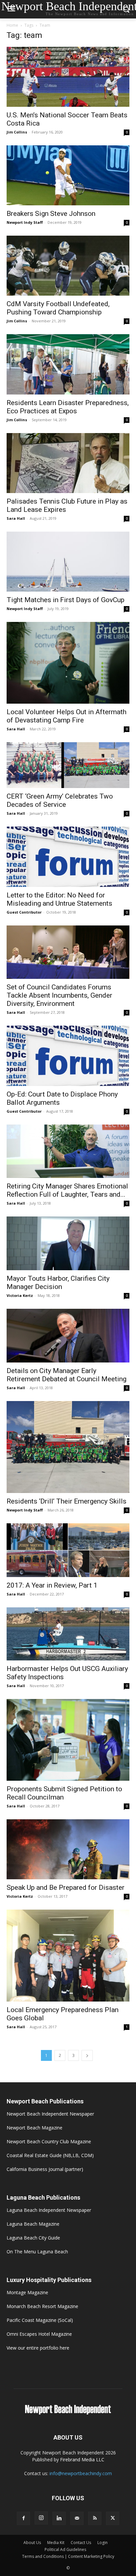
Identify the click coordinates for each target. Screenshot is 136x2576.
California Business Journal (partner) (45, 2169)
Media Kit (56, 2543)
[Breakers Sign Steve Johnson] (68, 175)
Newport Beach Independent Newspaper (50, 2114)
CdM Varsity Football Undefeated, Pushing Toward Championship (58, 308)
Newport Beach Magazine (34, 2128)
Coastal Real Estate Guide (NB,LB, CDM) (50, 2155)
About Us (32, 2543)
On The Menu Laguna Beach (37, 2252)
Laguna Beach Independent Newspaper (49, 2210)
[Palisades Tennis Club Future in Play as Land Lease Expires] (68, 463)
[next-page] (87, 2055)
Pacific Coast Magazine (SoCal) (40, 2320)
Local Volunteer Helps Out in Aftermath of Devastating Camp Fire (67, 716)
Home (12, 25)
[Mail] (77, 2518)
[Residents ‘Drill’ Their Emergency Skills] (68, 1447)
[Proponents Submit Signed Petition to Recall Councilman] (68, 1740)
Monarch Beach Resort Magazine (42, 2306)
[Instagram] (41, 2518)
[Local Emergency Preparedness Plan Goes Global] (68, 1956)
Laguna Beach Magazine (33, 2224)
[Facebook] (23, 2518)
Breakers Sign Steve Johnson (51, 214)
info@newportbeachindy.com (81, 2473)
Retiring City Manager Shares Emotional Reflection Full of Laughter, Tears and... (67, 1190)
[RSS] (95, 2518)
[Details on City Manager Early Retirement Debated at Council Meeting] (68, 1336)
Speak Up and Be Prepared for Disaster (66, 1888)
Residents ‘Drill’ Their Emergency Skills (67, 1501)
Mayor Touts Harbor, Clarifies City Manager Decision (58, 1283)
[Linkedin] (59, 2518)
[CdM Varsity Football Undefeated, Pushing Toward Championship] (68, 266)
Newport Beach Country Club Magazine (49, 2141)
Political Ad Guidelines (65, 2549)
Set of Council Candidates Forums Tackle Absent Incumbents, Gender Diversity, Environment (59, 995)
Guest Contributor (24, 912)
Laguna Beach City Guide (33, 2238)
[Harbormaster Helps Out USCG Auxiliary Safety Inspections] (68, 1634)
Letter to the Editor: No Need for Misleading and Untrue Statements (59, 899)
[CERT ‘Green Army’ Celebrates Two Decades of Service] (68, 765)
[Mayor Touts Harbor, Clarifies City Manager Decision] (68, 1243)
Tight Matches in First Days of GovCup (66, 600)
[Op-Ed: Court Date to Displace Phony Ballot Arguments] (68, 1056)
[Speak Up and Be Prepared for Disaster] (68, 1849)
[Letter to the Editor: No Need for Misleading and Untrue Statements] (68, 857)
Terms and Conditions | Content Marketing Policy (68, 2556)
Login (102, 2543)
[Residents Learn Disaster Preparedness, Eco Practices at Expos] (68, 364)
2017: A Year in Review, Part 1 (52, 1585)
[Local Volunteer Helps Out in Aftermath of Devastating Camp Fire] (68, 663)
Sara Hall (16, 518)
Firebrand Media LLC (82, 2459)
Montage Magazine (27, 2292)
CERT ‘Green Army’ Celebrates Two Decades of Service (60, 800)
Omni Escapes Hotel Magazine (39, 2334)
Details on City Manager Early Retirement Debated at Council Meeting (67, 1375)
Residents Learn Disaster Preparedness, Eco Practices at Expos (68, 407)
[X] (113, 2518)
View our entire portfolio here (38, 2348)
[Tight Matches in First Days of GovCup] (68, 562)
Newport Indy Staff (25, 222)
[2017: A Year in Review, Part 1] (68, 1550)
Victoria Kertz (20, 1295)
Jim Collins (17, 132)
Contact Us (81, 2543)
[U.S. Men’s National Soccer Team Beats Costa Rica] (68, 77)
